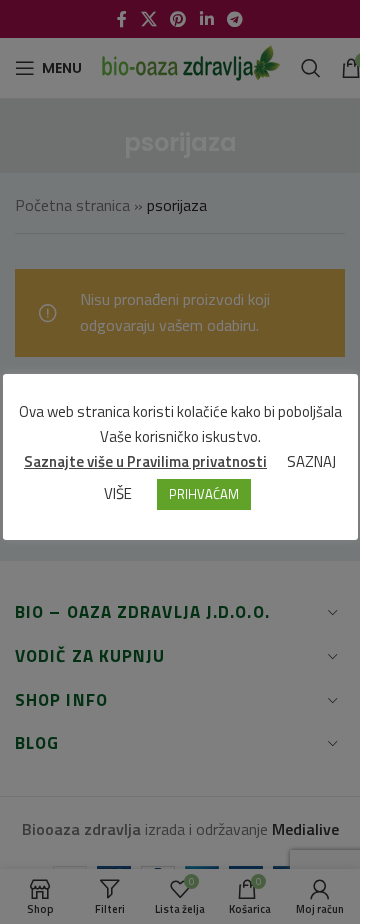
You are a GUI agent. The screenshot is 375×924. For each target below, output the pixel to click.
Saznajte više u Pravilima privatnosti (145, 461)
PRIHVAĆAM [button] (204, 494)
